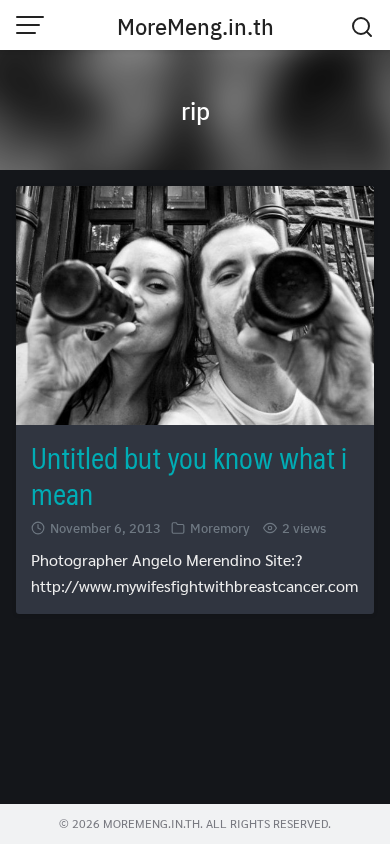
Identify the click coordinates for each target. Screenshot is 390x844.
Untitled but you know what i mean (189, 475)
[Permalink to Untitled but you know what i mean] (195, 302)
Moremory (220, 527)
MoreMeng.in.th (195, 26)
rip (195, 110)
